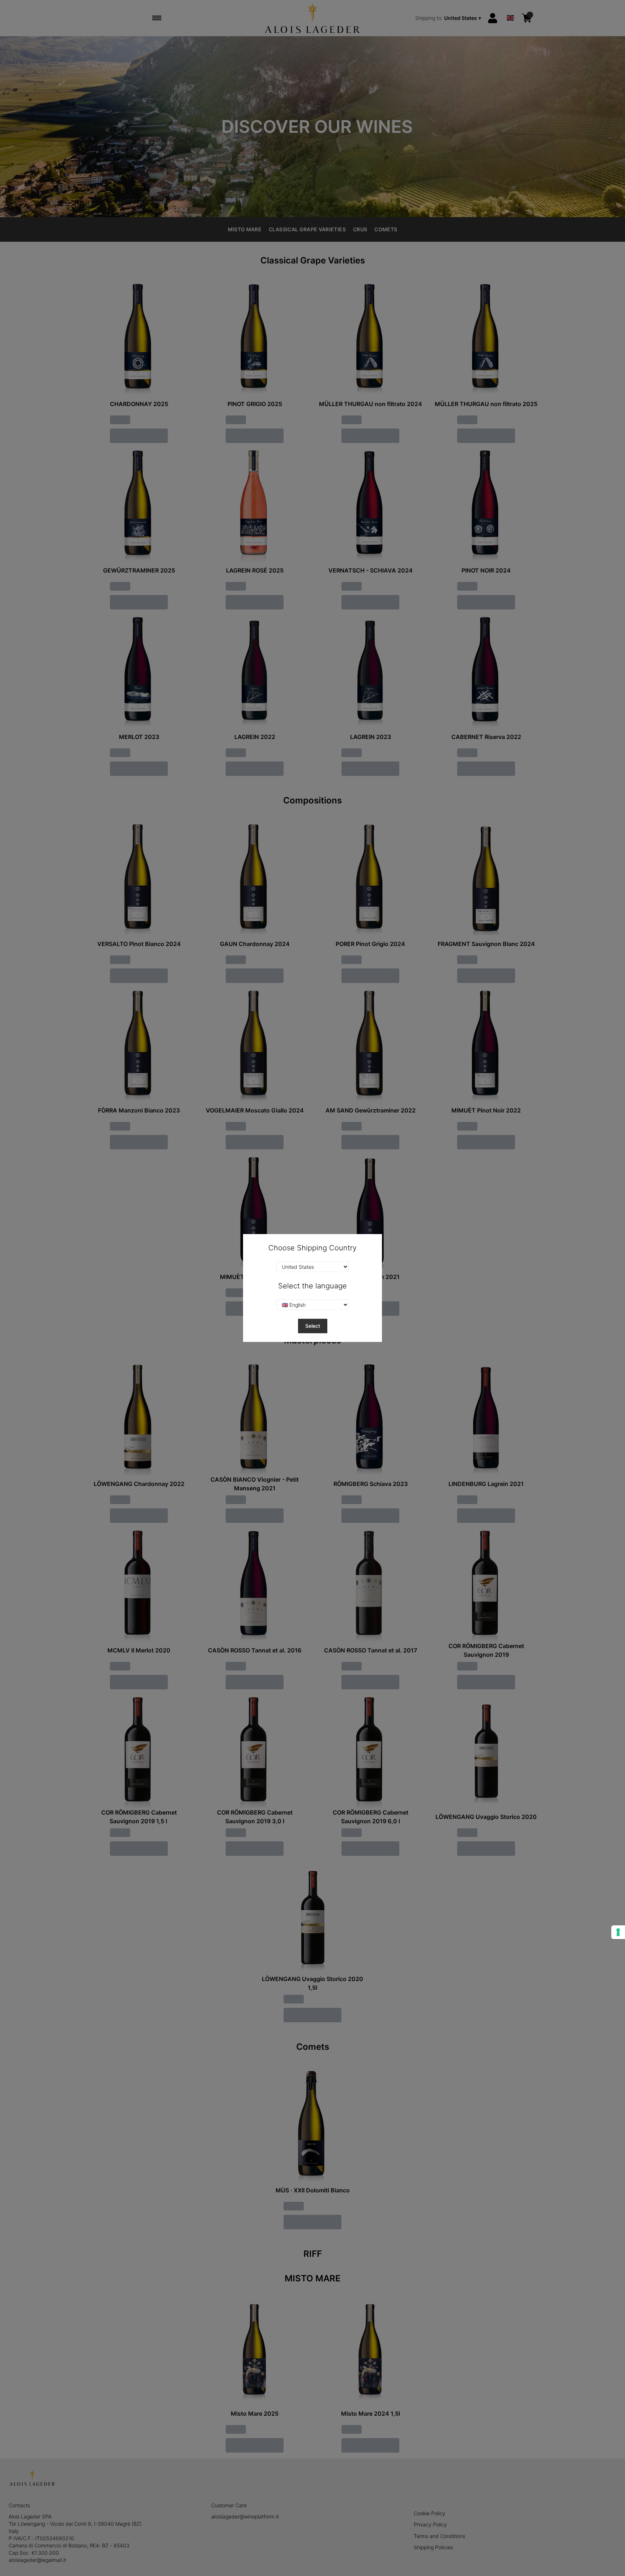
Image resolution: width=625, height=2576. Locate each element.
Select (313, 1326)
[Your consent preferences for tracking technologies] (618, 1932)
